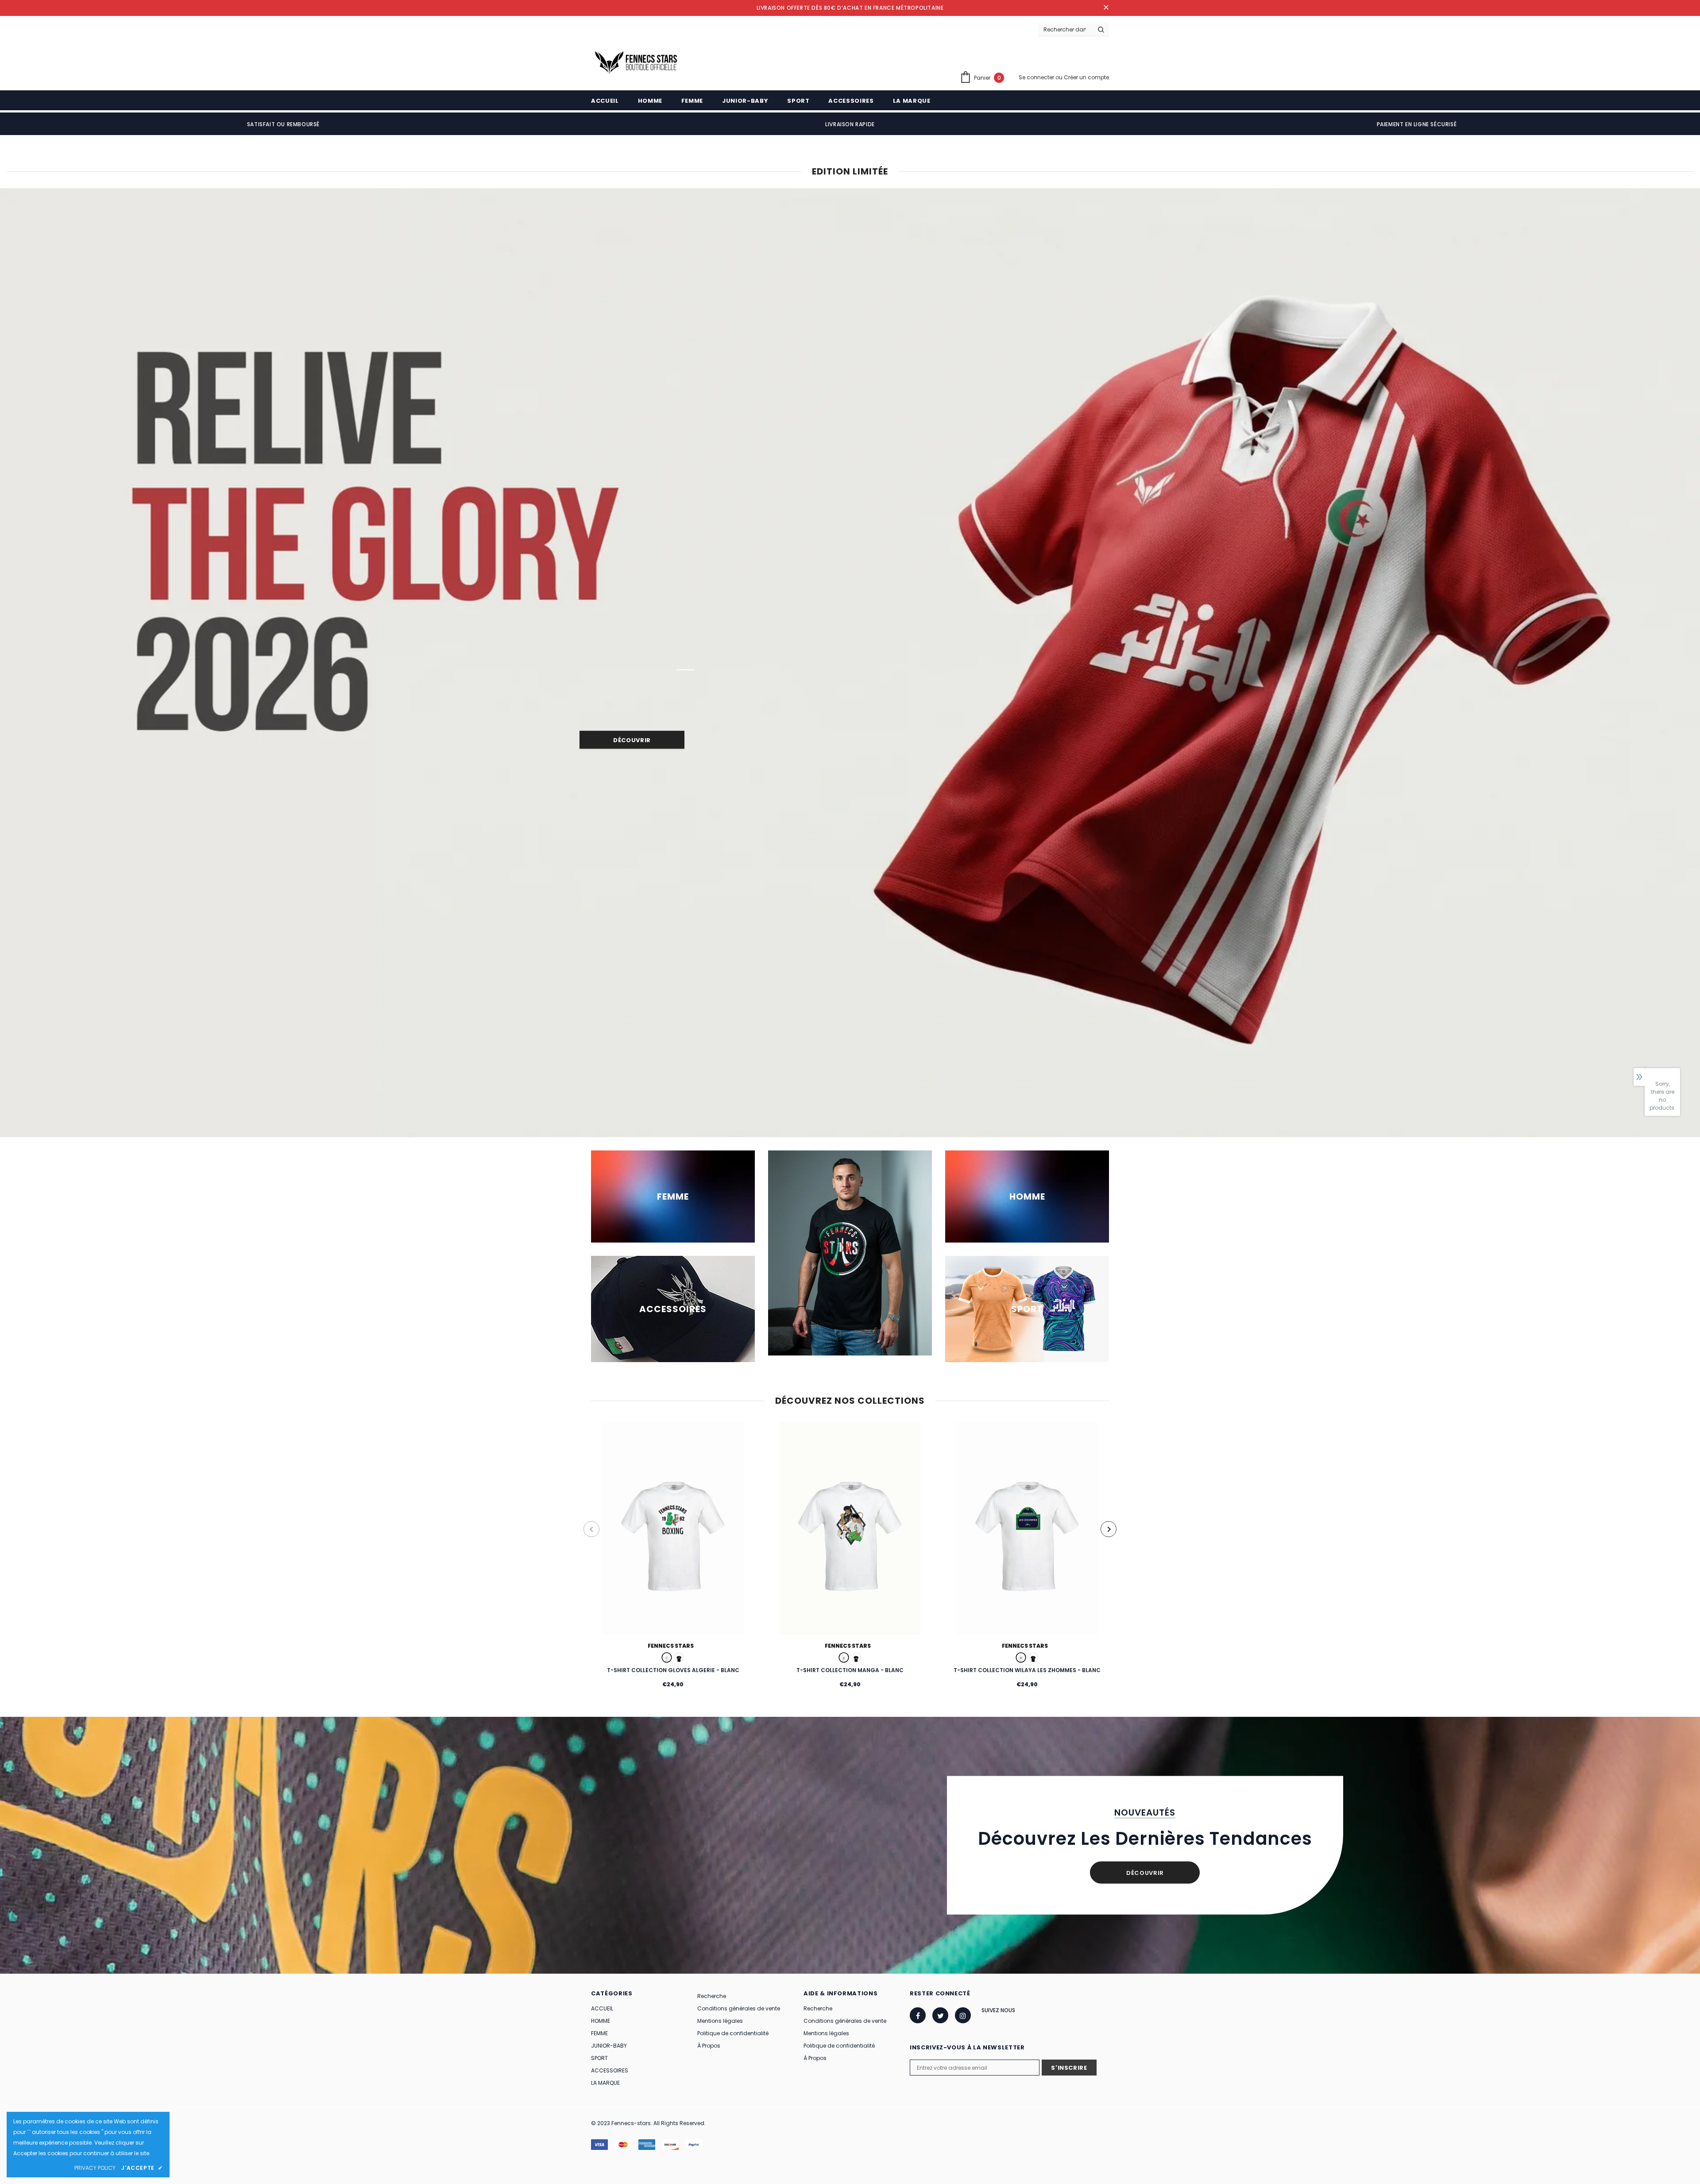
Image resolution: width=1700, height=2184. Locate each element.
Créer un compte (1086, 77)
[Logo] (635, 60)
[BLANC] (667, 1657)
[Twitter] (940, 2015)
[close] (1106, 8)
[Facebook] (918, 2015)
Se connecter (1037, 77)
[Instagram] (963, 2015)
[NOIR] (679, 1657)
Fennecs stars (671, 1646)
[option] (283, 124)
